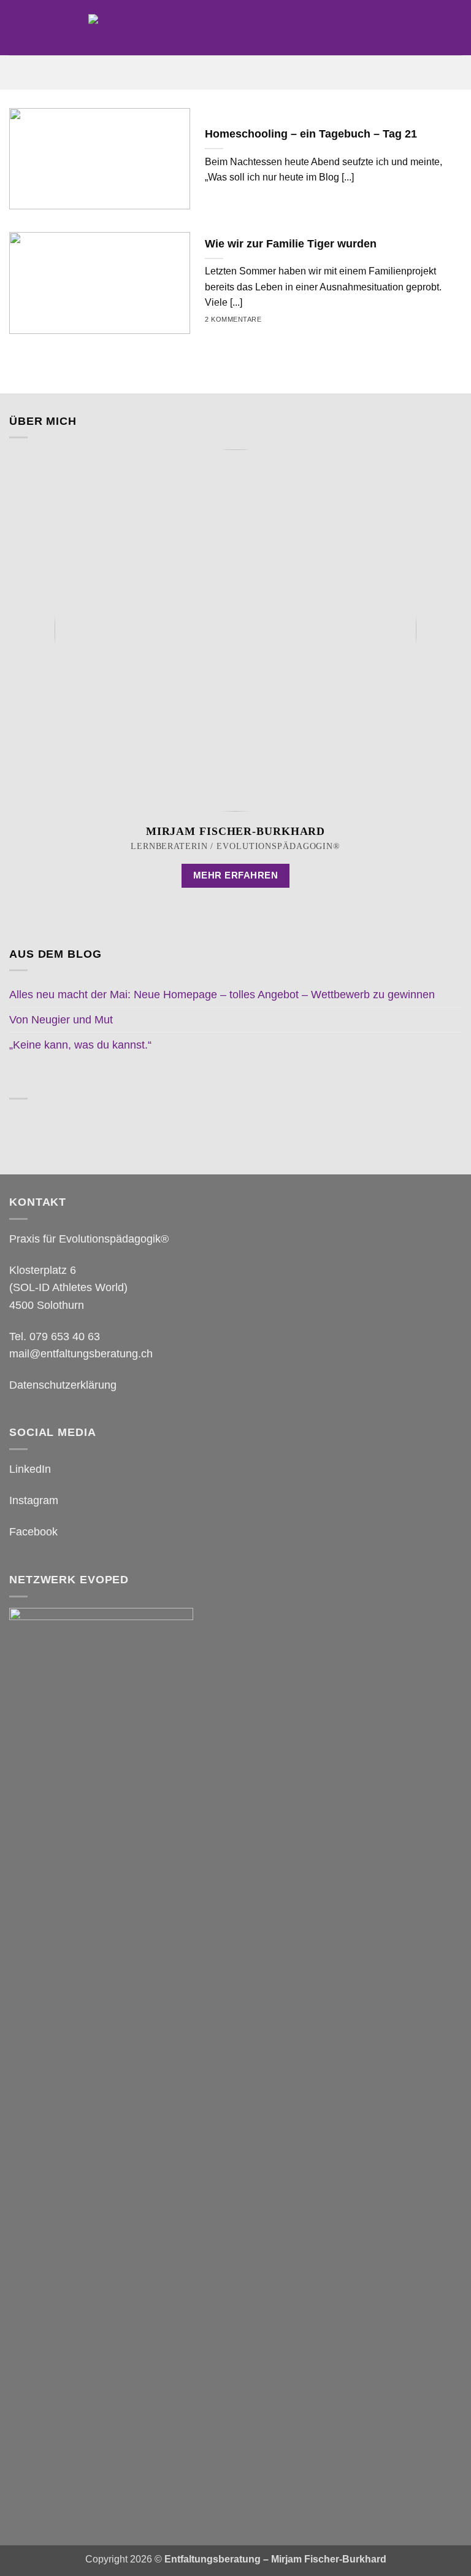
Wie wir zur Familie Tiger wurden (291, 244)
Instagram (34, 1500)
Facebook (33, 1532)
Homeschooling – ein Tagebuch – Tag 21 (311, 134)
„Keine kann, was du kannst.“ (80, 1045)
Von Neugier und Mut (61, 1020)
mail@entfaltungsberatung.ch (81, 1354)
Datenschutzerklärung (63, 1385)
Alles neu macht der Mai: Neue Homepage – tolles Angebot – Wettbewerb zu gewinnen (222, 995)
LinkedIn (30, 1469)
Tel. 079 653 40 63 (55, 1336)
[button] (235, 72)
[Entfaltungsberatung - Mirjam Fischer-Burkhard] (235, 28)
